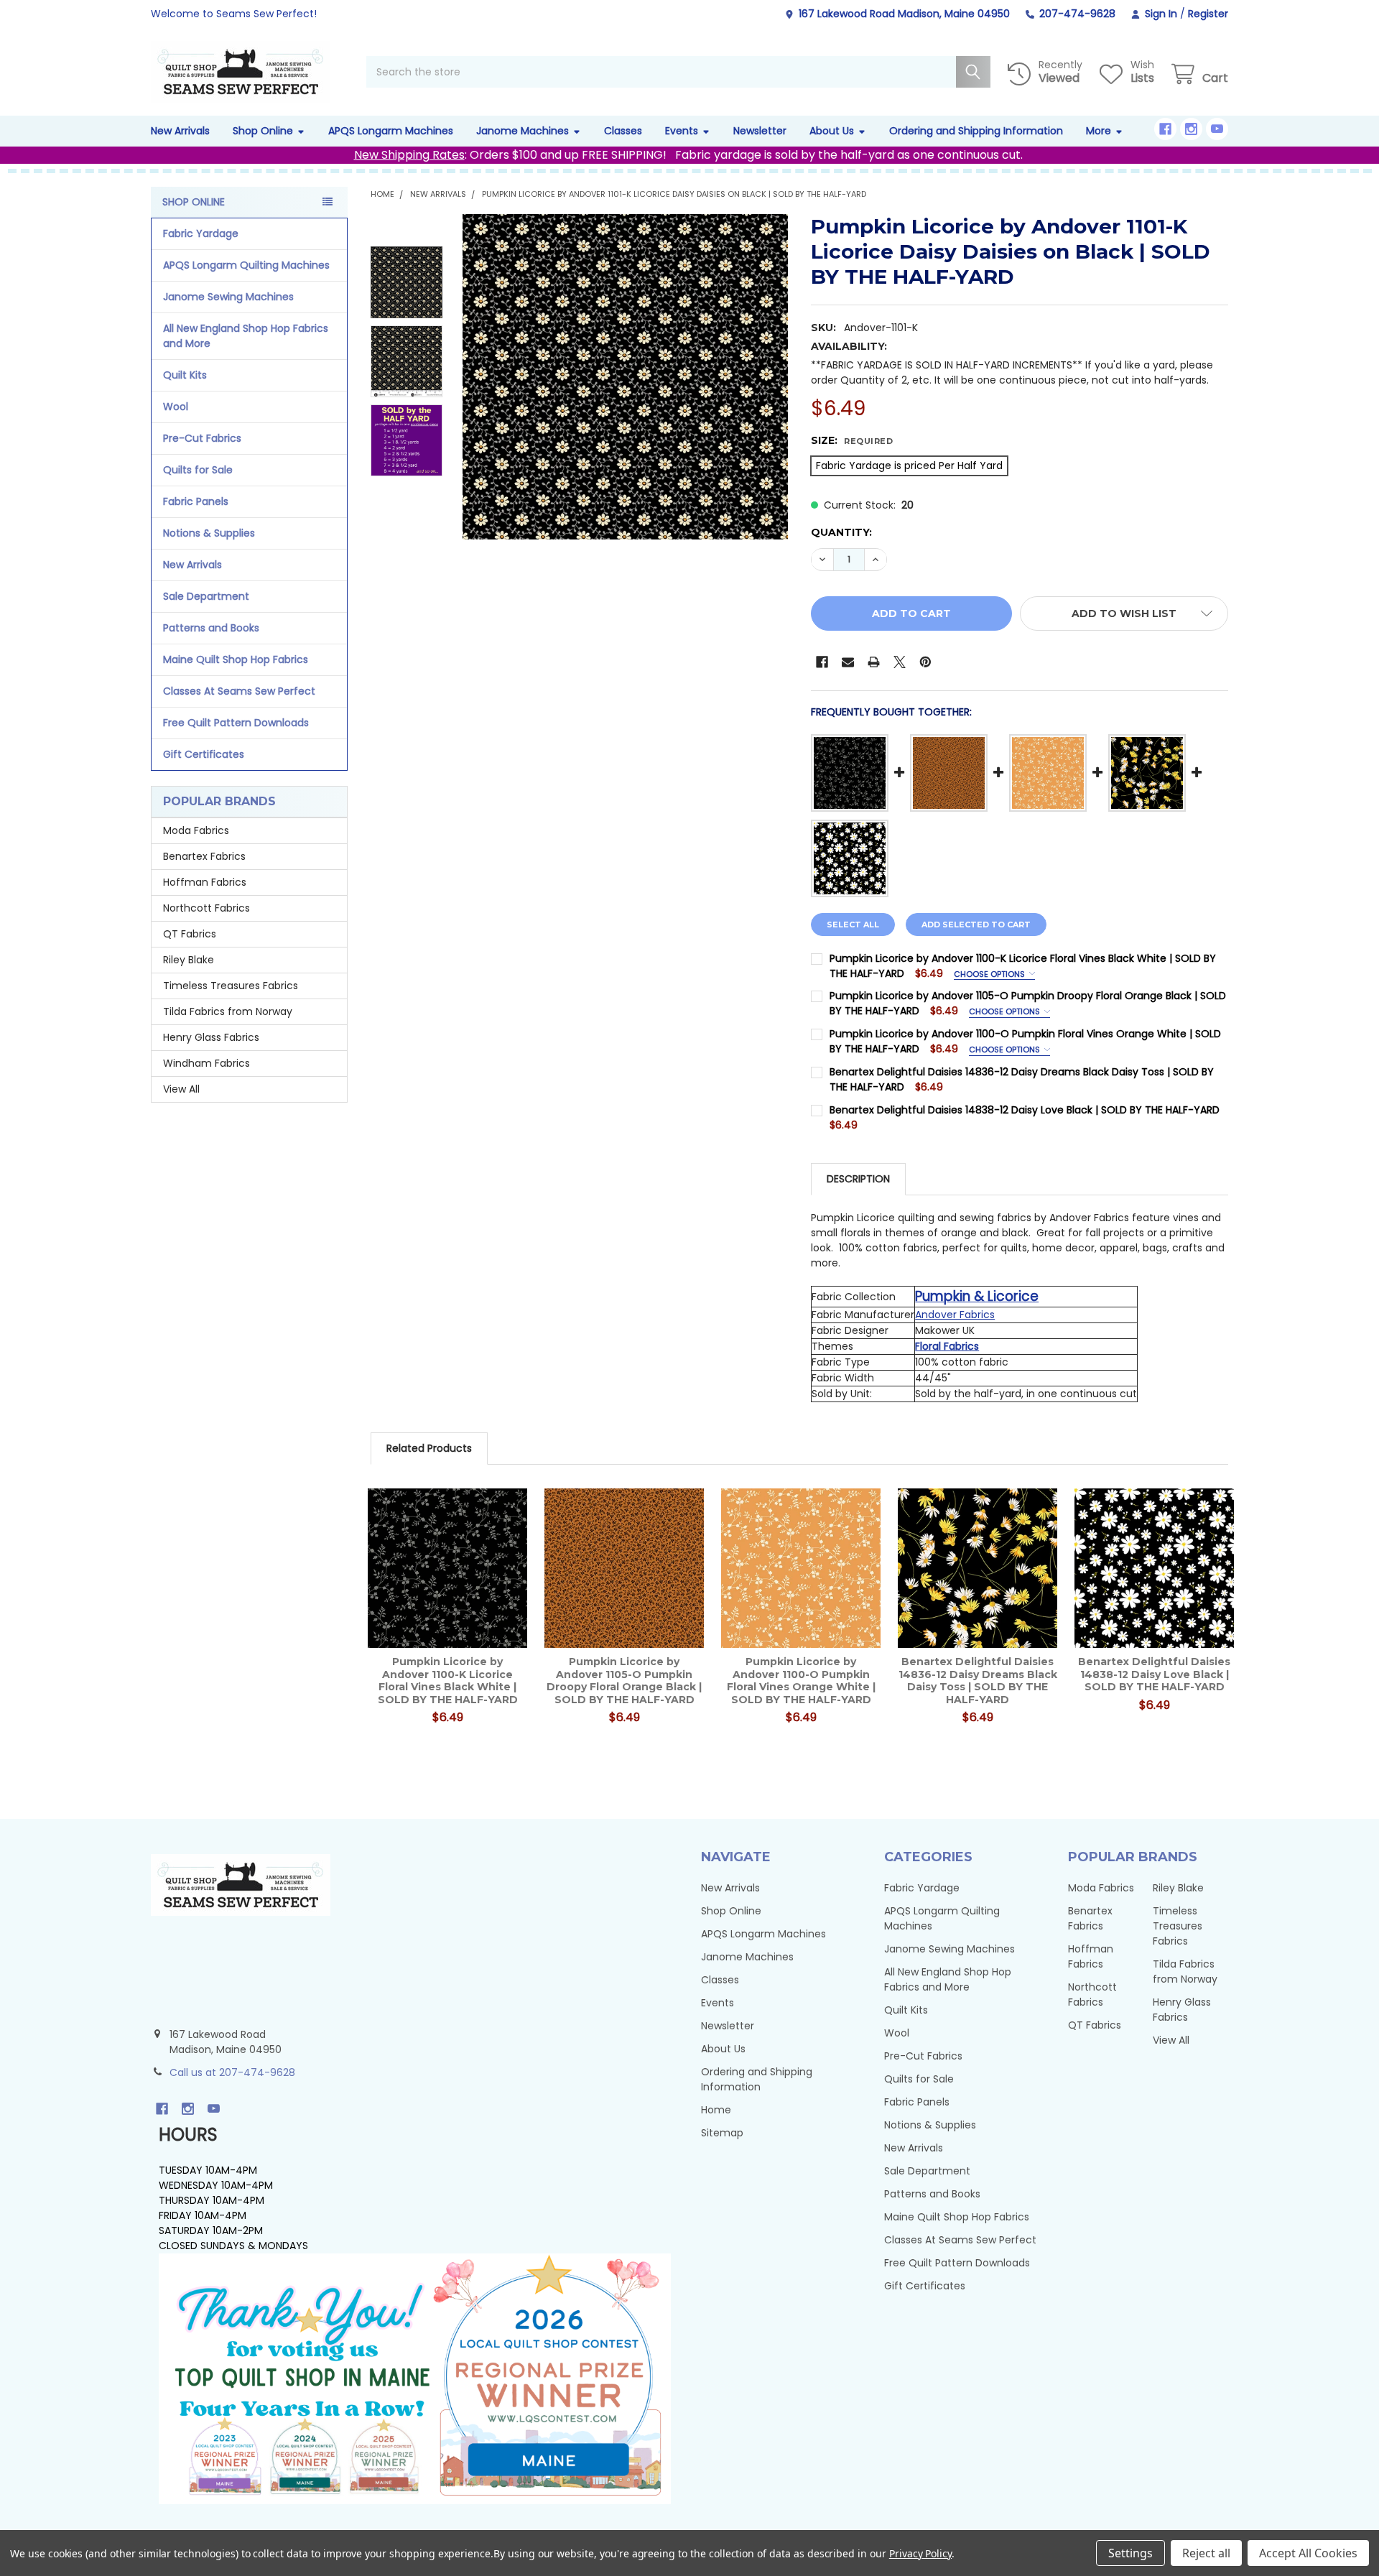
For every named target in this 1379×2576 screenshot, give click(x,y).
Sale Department (206, 596)
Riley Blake (189, 960)
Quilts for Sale (198, 470)
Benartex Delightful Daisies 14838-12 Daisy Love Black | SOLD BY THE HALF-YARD (1025, 1110)
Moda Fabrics (196, 830)
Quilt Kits (185, 375)
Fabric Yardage (201, 233)
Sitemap (722, 2133)
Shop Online (263, 131)
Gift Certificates (204, 754)
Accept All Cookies (1308, 2553)
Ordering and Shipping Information (976, 131)
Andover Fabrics (955, 1315)
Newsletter (760, 131)
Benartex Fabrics (204, 856)
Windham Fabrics (206, 1063)
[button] (1124, 613)
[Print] (874, 662)
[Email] (848, 662)
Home (716, 2110)
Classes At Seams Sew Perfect (239, 691)
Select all (853, 925)
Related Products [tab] (429, 1448)
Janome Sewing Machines (228, 297)
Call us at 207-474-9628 (232, 2072)
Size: (852, 440)
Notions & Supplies (209, 533)
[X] (900, 662)
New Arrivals (180, 131)
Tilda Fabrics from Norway (228, 1011)
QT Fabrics (190, 934)
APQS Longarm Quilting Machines (246, 265)
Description (858, 1179)
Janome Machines (523, 131)
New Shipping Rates (409, 155)
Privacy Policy (920, 2553)
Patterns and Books (211, 628)
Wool (176, 407)
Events (682, 131)
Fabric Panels (196, 501)
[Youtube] (1217, 129)
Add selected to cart (976, 925)
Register (1208, 14)
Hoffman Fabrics (205, 882)
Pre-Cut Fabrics (202, 438)
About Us (832, 131)
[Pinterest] (925, 662)
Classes (623, 131)
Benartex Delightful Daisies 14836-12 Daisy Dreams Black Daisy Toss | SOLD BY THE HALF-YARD (978, 1681)
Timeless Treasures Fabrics (231, 986)
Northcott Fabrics (206, 908)
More (1099, 131)
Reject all (1206, 2553)
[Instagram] (1191, 129)
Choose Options (990, 974)
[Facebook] (1165, 129)
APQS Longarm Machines (391, 131)
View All (181, 1089)
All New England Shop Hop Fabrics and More (246, 336)
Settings (1130, 2553)
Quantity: (841, 532)
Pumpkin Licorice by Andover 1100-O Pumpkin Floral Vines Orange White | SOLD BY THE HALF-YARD (801, 1681)
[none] (625, 377)
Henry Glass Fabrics (211, 1037)
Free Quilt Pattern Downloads (236, 723)
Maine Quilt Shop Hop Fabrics (236, 659)
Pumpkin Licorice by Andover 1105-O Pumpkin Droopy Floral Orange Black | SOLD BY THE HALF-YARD (624, 1681)
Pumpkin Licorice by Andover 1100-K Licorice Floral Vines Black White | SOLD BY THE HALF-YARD (448, 1681)
